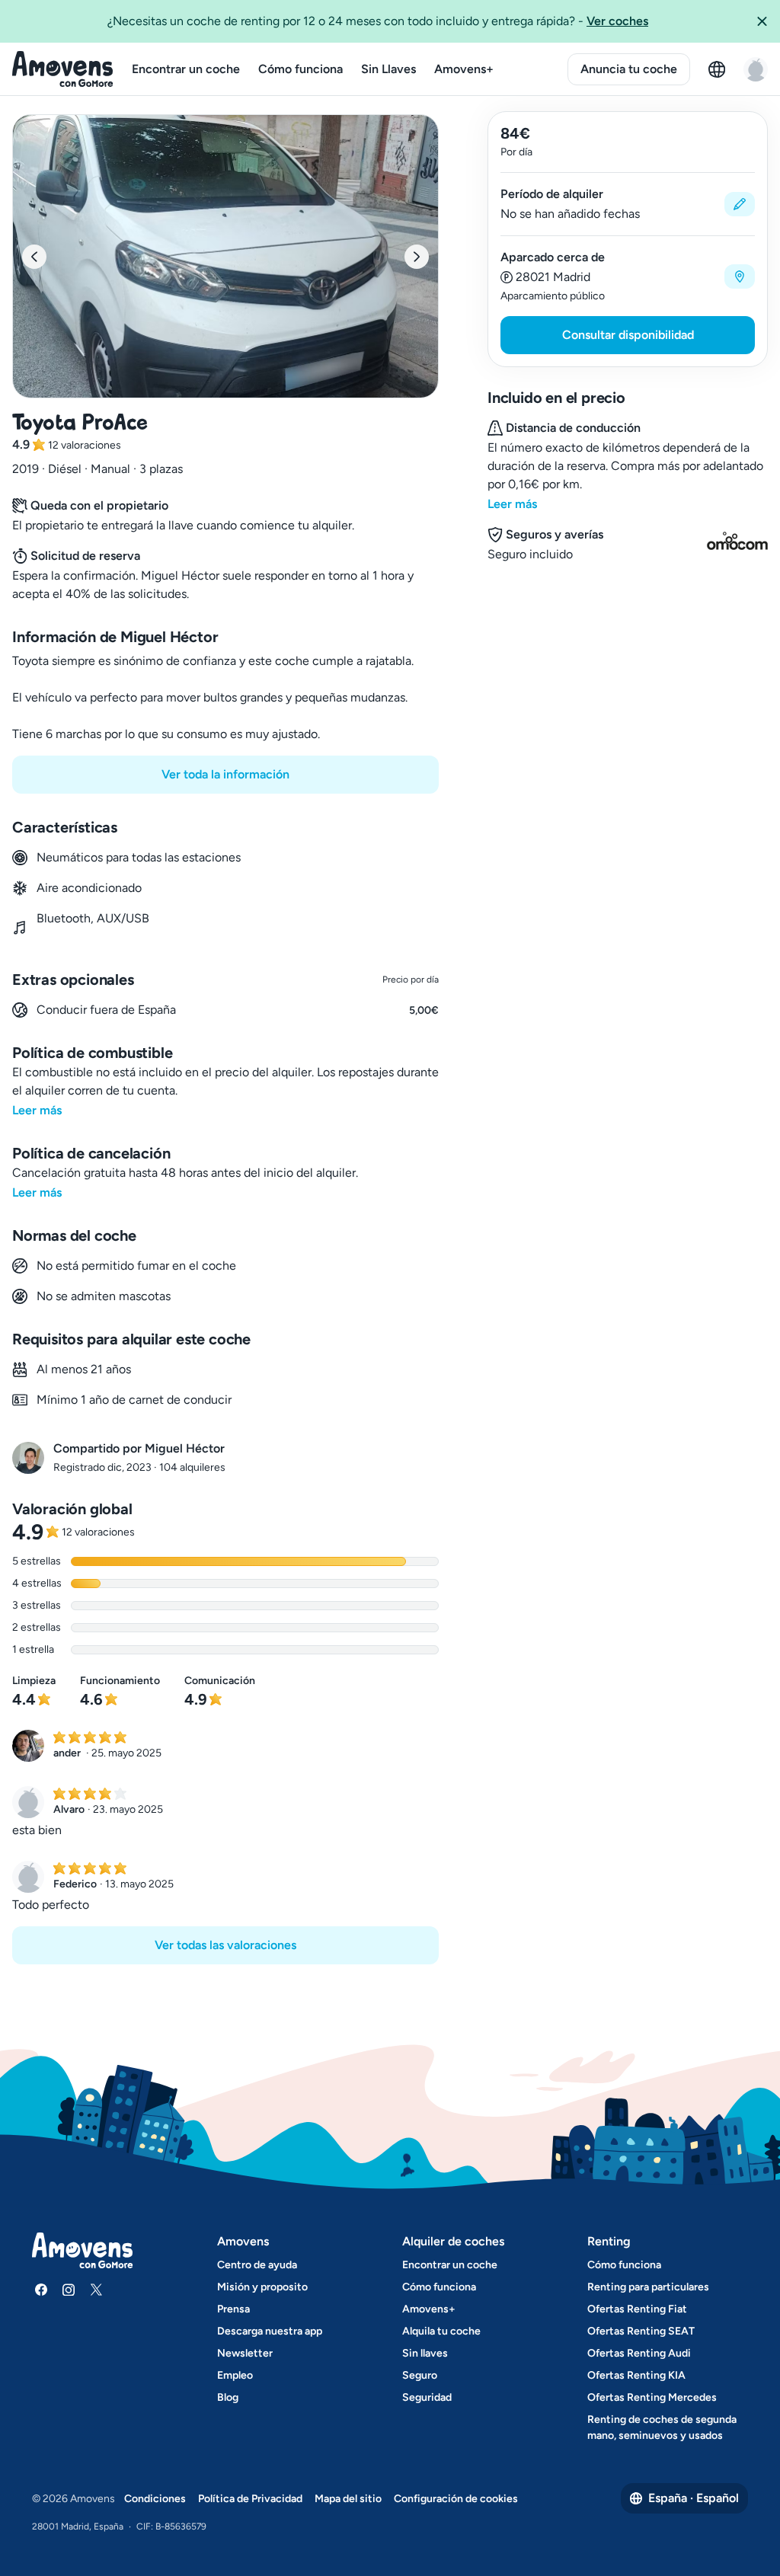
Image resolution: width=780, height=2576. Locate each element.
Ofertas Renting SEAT (641, 2331)
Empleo (235, 2375)
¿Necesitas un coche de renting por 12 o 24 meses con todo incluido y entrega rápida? (378, 21)
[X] (96, 2290)
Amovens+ (464, 69)
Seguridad (427, 2397)
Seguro (420, 2375)
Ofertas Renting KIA (636, 2375)
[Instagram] (69, 2290)
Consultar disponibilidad (628, 335)
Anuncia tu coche (629, 69)
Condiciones (155, 2499)
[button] (762, 21)
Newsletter (245, 2353)
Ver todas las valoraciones (225, 1945)
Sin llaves (425, 2353)
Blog (228, 2397)
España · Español (694, 2498)
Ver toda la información (225, 774)
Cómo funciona (300, 69)
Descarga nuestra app (270, 2331)
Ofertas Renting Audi (639, 2353)
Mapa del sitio (348, 2499)
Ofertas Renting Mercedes (652, 2397)
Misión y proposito (262, 2287)
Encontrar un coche (186, 69)
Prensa (233, 2309)
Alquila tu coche (441, 2331)
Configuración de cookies (456, 2499)
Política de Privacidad (250, 2499)
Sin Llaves (388, 69)
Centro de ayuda (257, 2265)
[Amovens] (63, 69)
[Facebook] (41, 2290)
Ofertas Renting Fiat (637, 2309)
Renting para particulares (648, 2287)
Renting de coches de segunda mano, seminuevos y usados (662, 2427)
